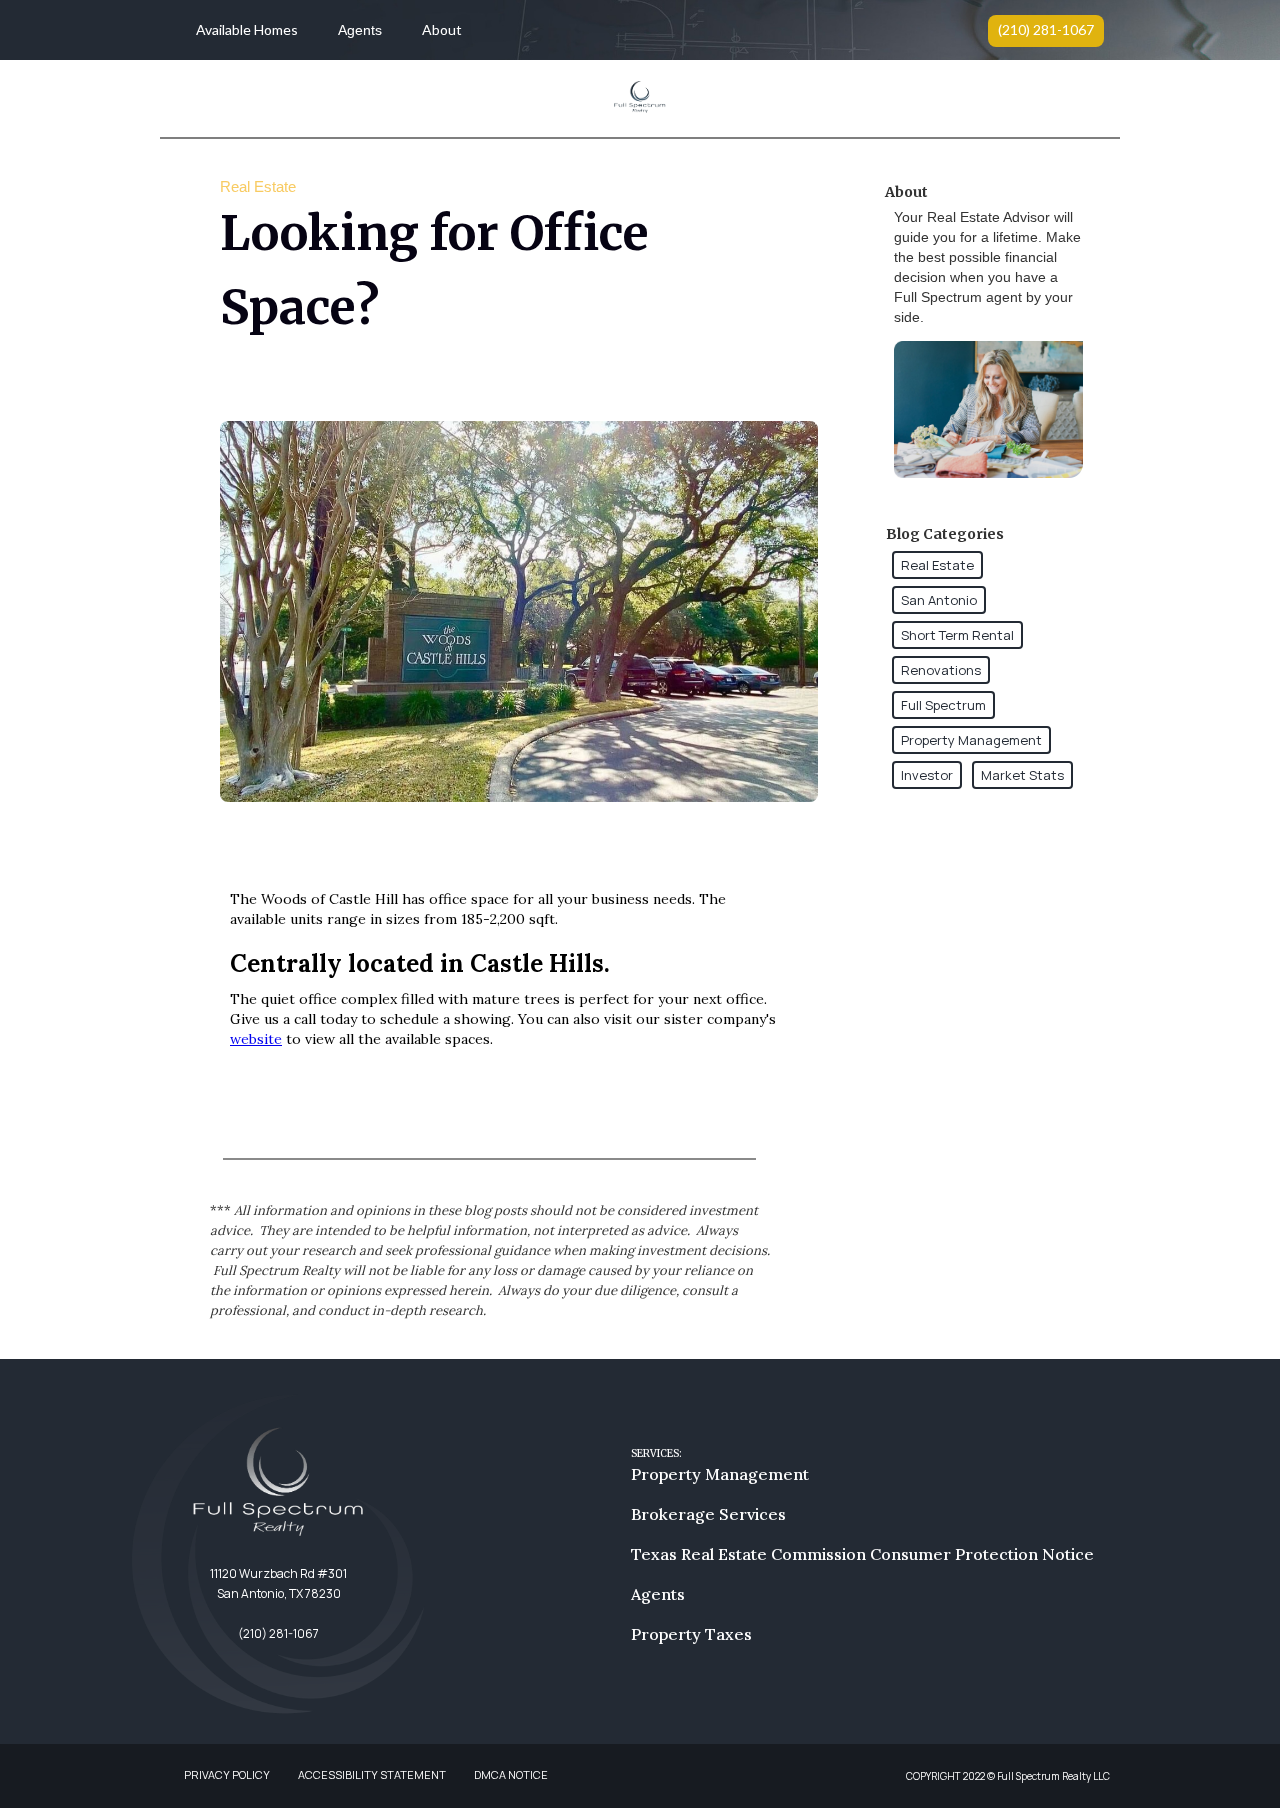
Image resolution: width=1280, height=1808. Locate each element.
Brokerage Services (708, 1514)
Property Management (971, 740)
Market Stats (1022, 775)
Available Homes (247, 29)
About (442, 29)
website (256, 1039)
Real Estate (937, 565)
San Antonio (939, 600)
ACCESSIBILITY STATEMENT (372, 1774)
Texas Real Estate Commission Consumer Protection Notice (862, 1554)
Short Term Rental (957, 635)
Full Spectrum (943, 705)
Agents (360, 30)
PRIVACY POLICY (227, 1774)
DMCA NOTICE (511, 1774)
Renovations (941, 670)
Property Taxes (691, 1634)
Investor (927, 775)
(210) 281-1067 (1046, 29)
